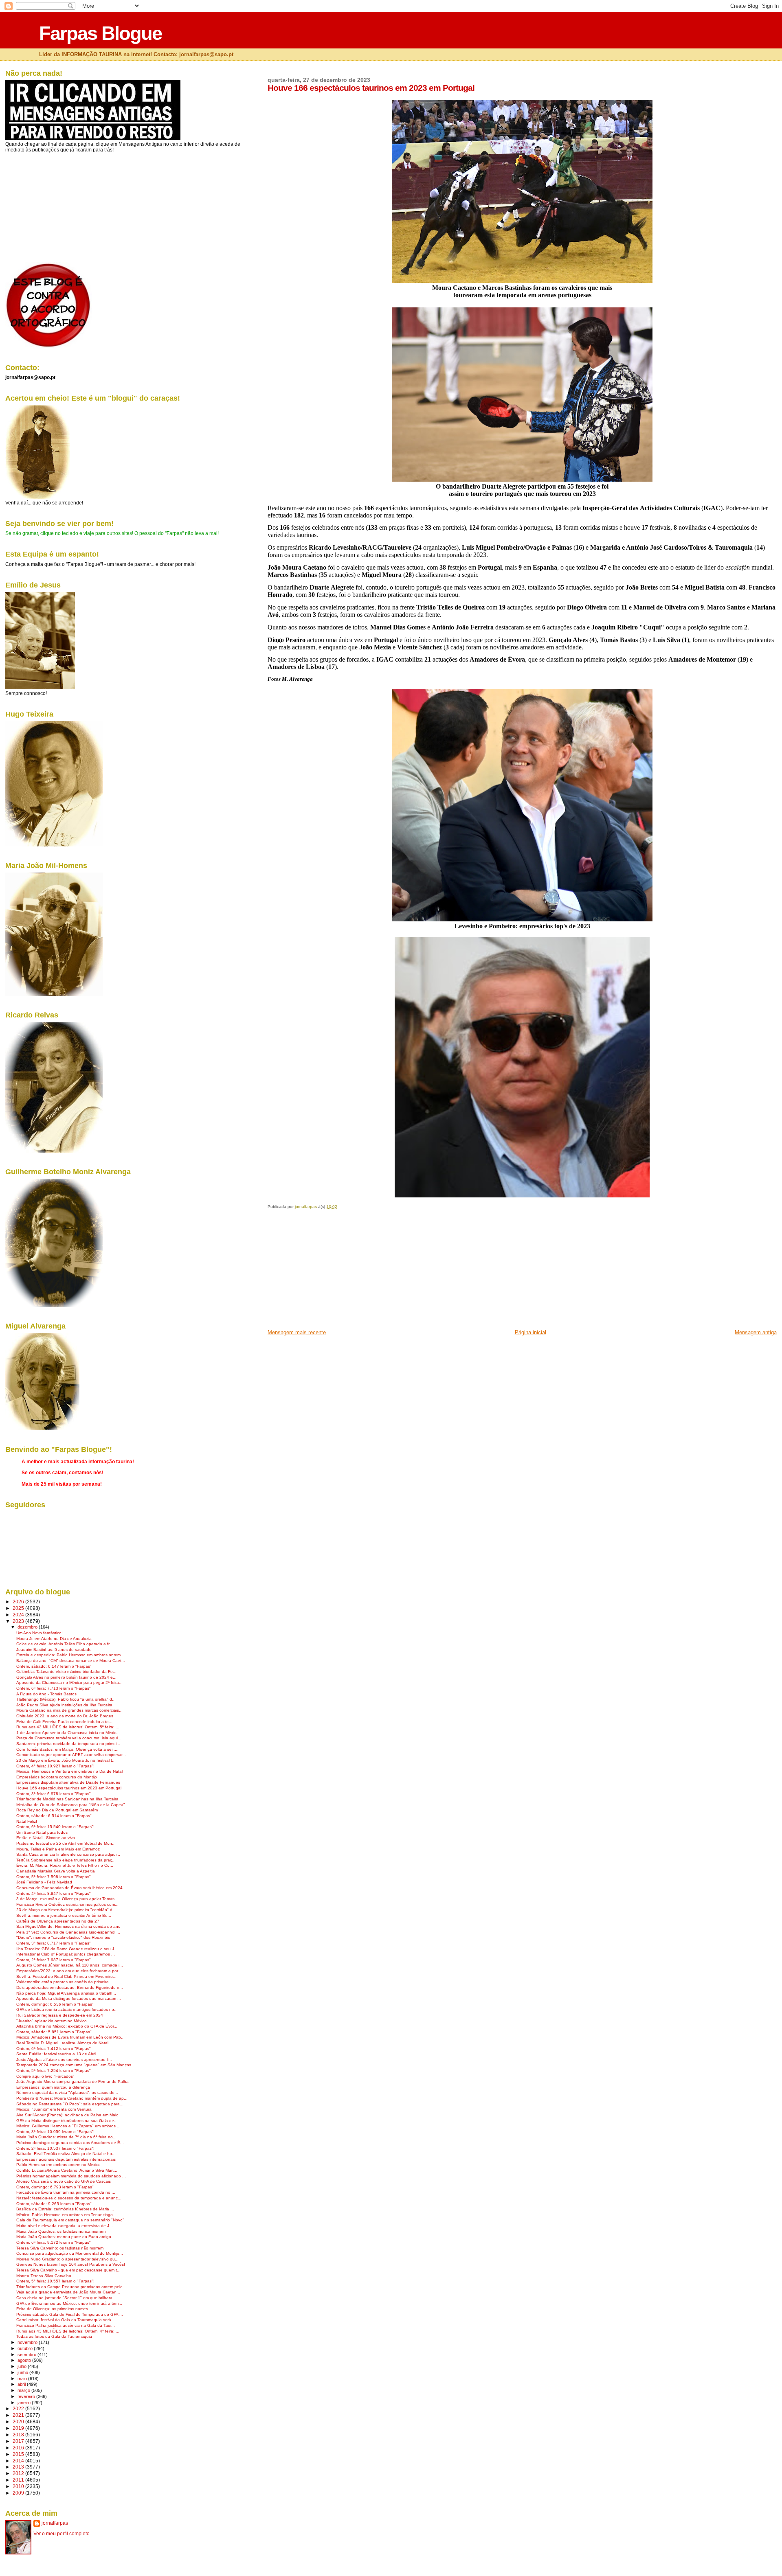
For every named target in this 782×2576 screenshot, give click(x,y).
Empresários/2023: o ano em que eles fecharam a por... (69, 1971)
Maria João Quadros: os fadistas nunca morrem (61, 2231)
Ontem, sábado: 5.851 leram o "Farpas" (54, 2032)
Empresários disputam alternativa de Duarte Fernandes (68, 1782)
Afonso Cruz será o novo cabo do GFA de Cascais (64, 2181)
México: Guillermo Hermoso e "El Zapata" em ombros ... (68, 2126)
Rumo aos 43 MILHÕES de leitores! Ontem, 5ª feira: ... (68, 1727)
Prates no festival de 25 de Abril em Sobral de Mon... (66, 1843)
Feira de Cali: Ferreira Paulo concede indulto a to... (64, 1722)
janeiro (25, 2403)
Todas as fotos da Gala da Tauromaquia (54, 2336)
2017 (19, 2441)
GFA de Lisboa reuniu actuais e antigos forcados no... (67, 2009)
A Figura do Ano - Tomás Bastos (46, 1694)
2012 (19, 2473)
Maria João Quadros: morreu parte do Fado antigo (64, 2237)
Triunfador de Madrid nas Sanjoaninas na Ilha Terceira (67, 1799)
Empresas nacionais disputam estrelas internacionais (66, 2159)
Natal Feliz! (27, 1821)
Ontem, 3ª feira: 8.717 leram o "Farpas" (54, 1943)
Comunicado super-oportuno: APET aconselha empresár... (71, 1755)
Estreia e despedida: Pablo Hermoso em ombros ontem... (70, 1655)
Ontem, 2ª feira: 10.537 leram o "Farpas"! (55, 2148)
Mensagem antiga (756, 1332)
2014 (19, 2461)
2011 (19, 2480)
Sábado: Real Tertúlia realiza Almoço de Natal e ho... (66, 2154)
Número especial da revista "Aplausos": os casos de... (67, 2093)
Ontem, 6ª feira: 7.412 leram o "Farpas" (54, 2049)
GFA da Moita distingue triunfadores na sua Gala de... (67, 2121)
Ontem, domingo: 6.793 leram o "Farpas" (55, 2187)
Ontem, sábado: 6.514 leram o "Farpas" (54, 1816)
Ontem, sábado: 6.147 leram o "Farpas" (54, 1666)
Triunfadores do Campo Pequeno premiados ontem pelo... (71, 2287)
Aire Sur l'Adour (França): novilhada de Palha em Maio (67, 2115)
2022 (19, 2408)
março (24, 2390)
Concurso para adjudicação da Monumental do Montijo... (70, 2253)
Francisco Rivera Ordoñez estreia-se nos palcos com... (67, 1904)
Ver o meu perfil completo (62, 2534)
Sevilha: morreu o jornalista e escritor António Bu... (64, 1915)
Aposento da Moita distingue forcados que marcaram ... (69, 1998)
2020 (19, 2421)
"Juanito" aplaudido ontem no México (52, 2021)
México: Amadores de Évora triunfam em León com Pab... (70, 2037)
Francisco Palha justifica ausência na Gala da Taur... (66, 2325)
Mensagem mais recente (297, 1332)
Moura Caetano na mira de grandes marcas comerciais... (69, 1710)
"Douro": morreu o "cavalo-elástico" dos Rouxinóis (63, 1937)
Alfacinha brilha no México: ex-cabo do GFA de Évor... (67, 2026)
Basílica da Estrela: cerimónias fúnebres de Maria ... (65, 2209)
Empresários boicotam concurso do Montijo (57, 1777)
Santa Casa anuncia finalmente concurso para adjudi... (68, 1854)
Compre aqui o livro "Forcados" (45, 2076)
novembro (28, 2342)
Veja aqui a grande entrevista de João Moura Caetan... (68, 2292)
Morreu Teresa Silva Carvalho (44, 2276)
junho (23, 2372)
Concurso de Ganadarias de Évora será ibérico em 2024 (69, 1888)
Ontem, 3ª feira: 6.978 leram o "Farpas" (54, 1794)
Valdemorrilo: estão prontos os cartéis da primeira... (64, 1982)
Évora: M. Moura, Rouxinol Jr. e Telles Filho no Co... (65, 1865)
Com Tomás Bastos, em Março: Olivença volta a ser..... (67, 1749)
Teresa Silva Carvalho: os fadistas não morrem (60, 2248)
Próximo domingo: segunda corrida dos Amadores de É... (70, 2143)
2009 (19, 2493)
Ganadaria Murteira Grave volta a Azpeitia (56, 1871)
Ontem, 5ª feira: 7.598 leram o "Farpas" (54, 1877)
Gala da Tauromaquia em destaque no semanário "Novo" (70, 2220)
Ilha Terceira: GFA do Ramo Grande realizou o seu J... (67, 1949)
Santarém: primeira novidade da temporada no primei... (68, 1744)
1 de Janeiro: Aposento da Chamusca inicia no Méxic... (68, 1733)
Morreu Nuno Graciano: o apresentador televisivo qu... (67, 2259)
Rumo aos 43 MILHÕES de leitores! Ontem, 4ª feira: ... (68, 2331)
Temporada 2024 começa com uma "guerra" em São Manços (74, 2065)
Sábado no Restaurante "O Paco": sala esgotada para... (70, 2104)
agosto (25, 2360)
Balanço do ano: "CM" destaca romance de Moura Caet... (71, 1661)
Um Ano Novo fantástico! (40, 1633)
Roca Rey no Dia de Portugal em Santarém (57, 1810)
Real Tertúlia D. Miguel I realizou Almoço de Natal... (64, 2043)
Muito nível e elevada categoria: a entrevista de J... (65, 2226)
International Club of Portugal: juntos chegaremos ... (66, 1954)
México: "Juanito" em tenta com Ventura (54, 2109)
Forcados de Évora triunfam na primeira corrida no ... (66, 2192)
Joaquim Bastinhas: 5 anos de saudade (54, 1650)
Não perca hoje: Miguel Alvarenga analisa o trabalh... (66, 1993)
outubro (26, 2348)
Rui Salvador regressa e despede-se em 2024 (60, 2015)
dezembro (28, 1627)
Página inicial (530, 1332)
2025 (19, 1608)
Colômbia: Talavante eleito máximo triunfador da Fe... (66, 1672)
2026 (19, 1602)
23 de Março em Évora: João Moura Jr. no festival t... (66, 1760)
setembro (27, 2355)
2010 (19, 2486)
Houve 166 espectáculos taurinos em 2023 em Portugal (69, 1788)
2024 (19, 1615)
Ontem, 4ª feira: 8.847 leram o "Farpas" (54, 1893)
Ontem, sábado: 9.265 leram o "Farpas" (54, 2204)
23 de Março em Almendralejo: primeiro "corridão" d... (66, 1910)
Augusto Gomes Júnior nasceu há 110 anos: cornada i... (70, 1965)
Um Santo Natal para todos (42, 1832)
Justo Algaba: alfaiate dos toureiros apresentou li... (64, 2060)
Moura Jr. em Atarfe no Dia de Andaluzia (54, 1639)
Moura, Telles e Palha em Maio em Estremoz (58, 1849)
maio (23, 2379)
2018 (19, 2435)
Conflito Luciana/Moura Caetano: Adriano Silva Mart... (67, 2170)
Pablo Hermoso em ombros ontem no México (58, 2165)
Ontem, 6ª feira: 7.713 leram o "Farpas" (54, 1688)
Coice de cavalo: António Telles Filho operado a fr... (65, 1644)
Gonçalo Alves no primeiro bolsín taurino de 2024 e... (66, 1677)
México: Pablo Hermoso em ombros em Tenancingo (65, 2215)
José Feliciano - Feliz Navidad (44, 1882)
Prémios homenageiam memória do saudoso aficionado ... (71, 2176)
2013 (19, 2467)
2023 (19, 1621)
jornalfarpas (55, 2523)
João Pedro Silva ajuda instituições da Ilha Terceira (64, 1705)
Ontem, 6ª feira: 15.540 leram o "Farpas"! (55, 1827)
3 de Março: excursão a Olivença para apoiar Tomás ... (68, 1899)
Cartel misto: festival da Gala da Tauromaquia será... (66, 2320)
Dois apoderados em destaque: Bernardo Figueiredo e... (70, 1987)
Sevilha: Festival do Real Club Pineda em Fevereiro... (66, 1976)
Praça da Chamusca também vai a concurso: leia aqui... (69, 1738)
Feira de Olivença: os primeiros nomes (52, 2309)
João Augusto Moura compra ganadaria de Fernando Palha (72, 2082)
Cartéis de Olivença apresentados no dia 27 (58, 1921)
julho (23, 2366)
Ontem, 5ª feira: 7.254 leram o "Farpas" (54, 2071)
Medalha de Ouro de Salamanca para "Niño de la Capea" (71, 1805)
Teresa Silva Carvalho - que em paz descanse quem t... (68, 2270)
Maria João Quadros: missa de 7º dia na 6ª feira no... (66, 2137)
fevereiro (27, 2396)
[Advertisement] (329, 1272)
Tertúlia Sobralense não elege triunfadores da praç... (66, 1860)
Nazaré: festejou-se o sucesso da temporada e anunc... (69, 2198)
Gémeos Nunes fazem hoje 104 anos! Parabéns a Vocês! (71, 2264)
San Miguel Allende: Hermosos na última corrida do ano (68, 1926)
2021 (19, 2415)
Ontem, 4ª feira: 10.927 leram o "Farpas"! (55, 1766)
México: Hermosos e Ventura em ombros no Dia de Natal (69, 1771)
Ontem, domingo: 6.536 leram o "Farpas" (55, 2004)
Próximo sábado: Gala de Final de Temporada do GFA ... (70, 2314)
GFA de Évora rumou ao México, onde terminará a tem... (69, 2303)
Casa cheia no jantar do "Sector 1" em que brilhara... (66, 2298)
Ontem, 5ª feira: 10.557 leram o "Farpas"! (55, 2281)
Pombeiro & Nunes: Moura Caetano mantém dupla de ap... (72, 2098)
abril (22, 2384)
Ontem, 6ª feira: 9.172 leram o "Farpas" (54, 2242)
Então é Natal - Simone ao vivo (46, 1838)
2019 (19, 2428)
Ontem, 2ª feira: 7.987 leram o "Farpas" (54, 1960)
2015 (19, 2454)
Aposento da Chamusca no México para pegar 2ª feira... (69, 1683)
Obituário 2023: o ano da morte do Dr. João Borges (65, 1716)
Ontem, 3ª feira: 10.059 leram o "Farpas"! (55, 2132)
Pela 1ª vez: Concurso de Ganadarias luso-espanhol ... (68, 1932)
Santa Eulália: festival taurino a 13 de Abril (56, 2054)
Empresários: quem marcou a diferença (53, 2087)
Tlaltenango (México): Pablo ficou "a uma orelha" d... (66, 1699)
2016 (19, 2448)
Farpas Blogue (100, 33)
